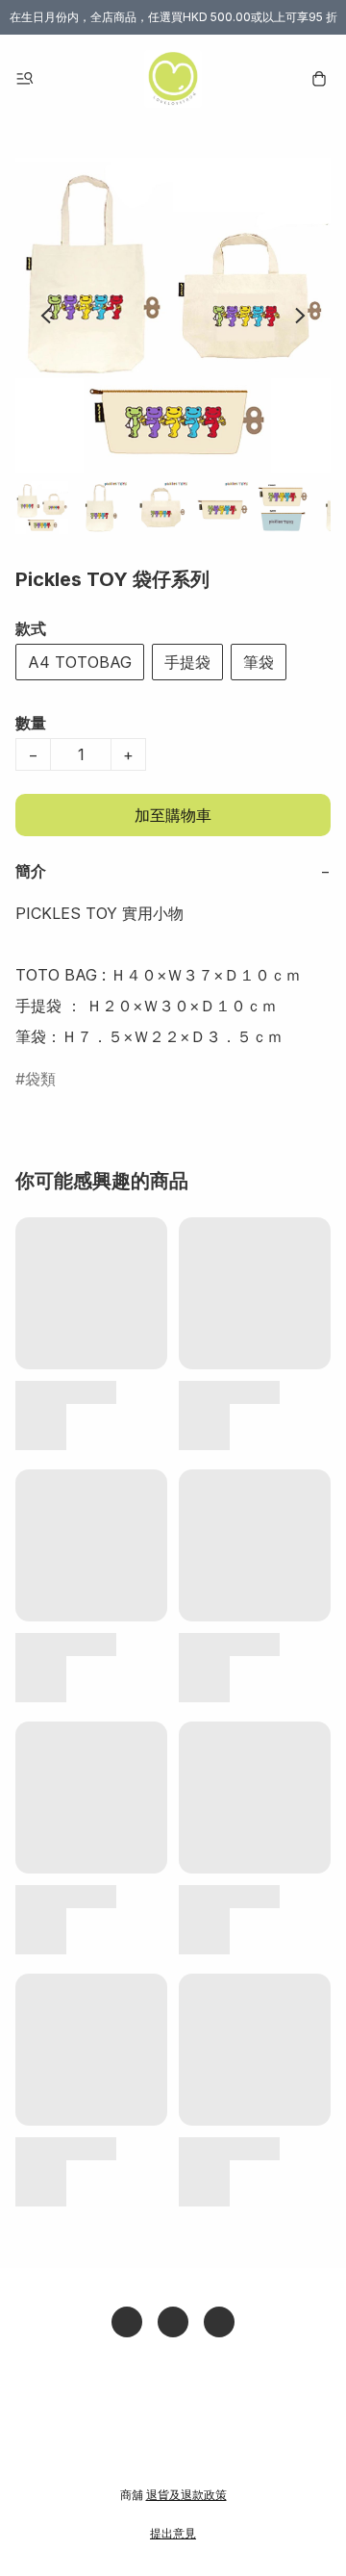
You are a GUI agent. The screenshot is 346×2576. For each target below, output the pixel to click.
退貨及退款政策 (186, 2495)
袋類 (40, 1079)
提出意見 (173, 2533)
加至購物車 (173, 815)
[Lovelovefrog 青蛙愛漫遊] (173, 79)
